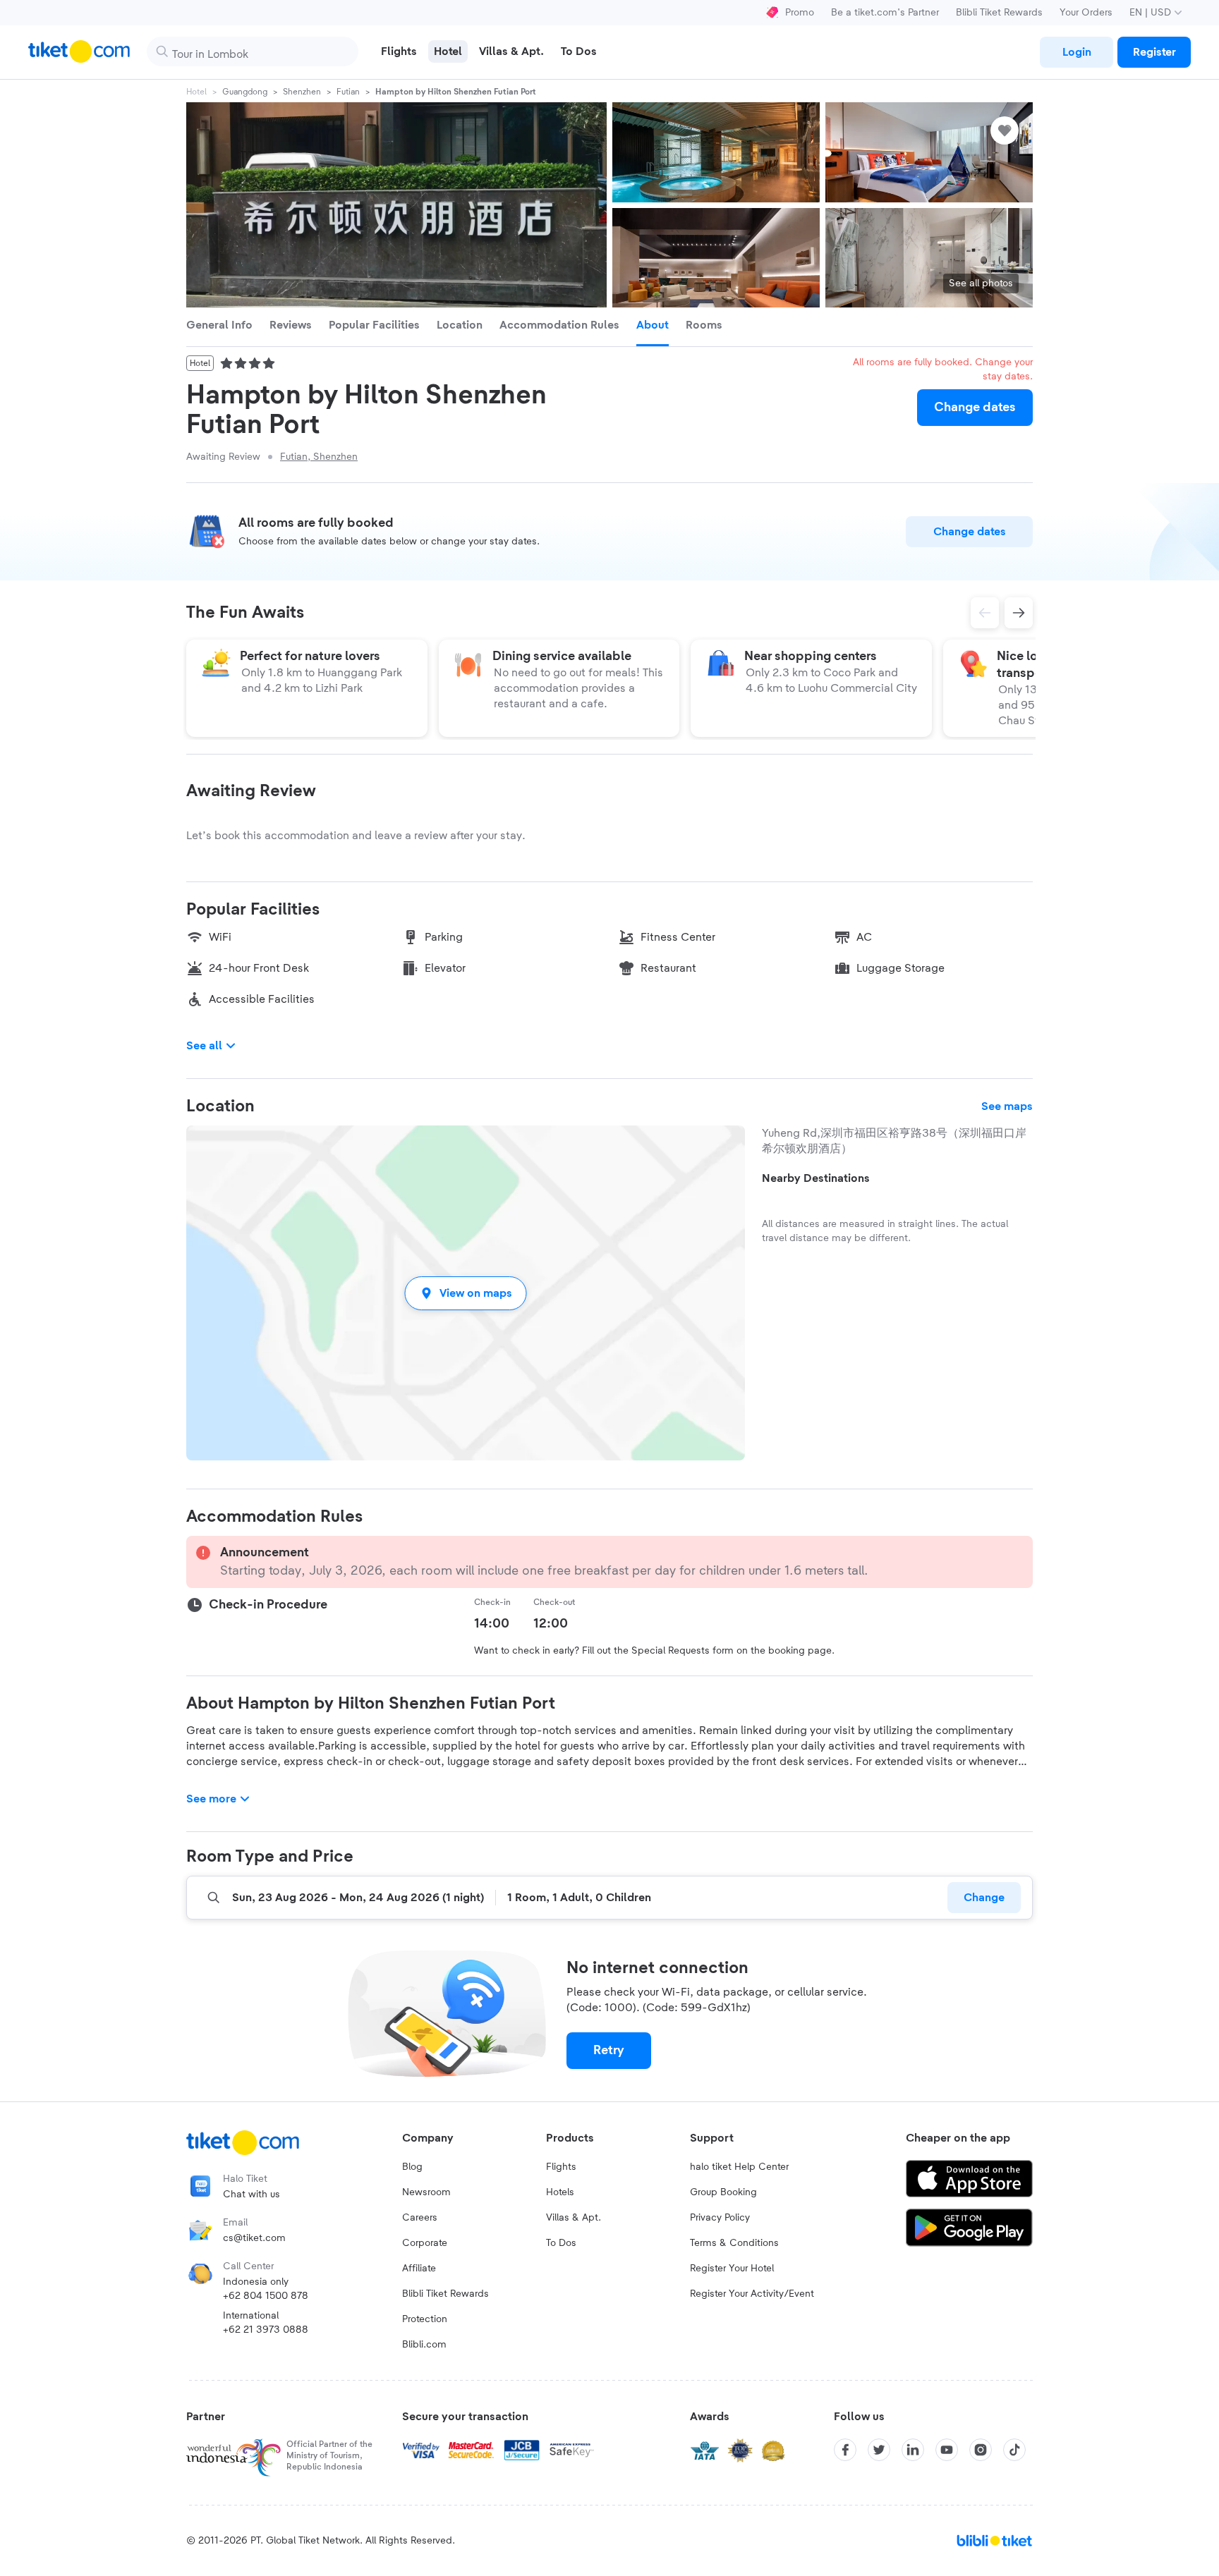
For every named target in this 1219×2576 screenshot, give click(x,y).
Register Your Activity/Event (752, 2294)
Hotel (196, 92)
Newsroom (426, 2192)
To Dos (561, 2243)
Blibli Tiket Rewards (999, 13)
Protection (425, 2319)
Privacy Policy (720, 2218)
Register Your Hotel (732, 2269)
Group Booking (723, 2192)
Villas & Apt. (574, 2218)
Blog (412, 2167)
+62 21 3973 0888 (266, 2330)
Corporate (425, 2243)
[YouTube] (947, 2450)
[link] (1077, 52)
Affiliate (419, 2269)
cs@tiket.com (254, 2238)
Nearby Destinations (816, 1178)
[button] (466, 1293)
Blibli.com (424, 2345)
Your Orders (1086, 13)
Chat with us (251, 2195)
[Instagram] (981, 2450)
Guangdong (245, 92)
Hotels (560, 2192)
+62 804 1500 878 (266, 2296)
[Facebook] (845, 2450)
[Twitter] (879, 2450)
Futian (348, 92)
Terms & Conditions (734, 2243)
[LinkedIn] (913, 2450)
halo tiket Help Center (739, 2167)
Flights (561, 2167)
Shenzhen (302, 92)
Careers (420, 2218)
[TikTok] (1014, 2450)
